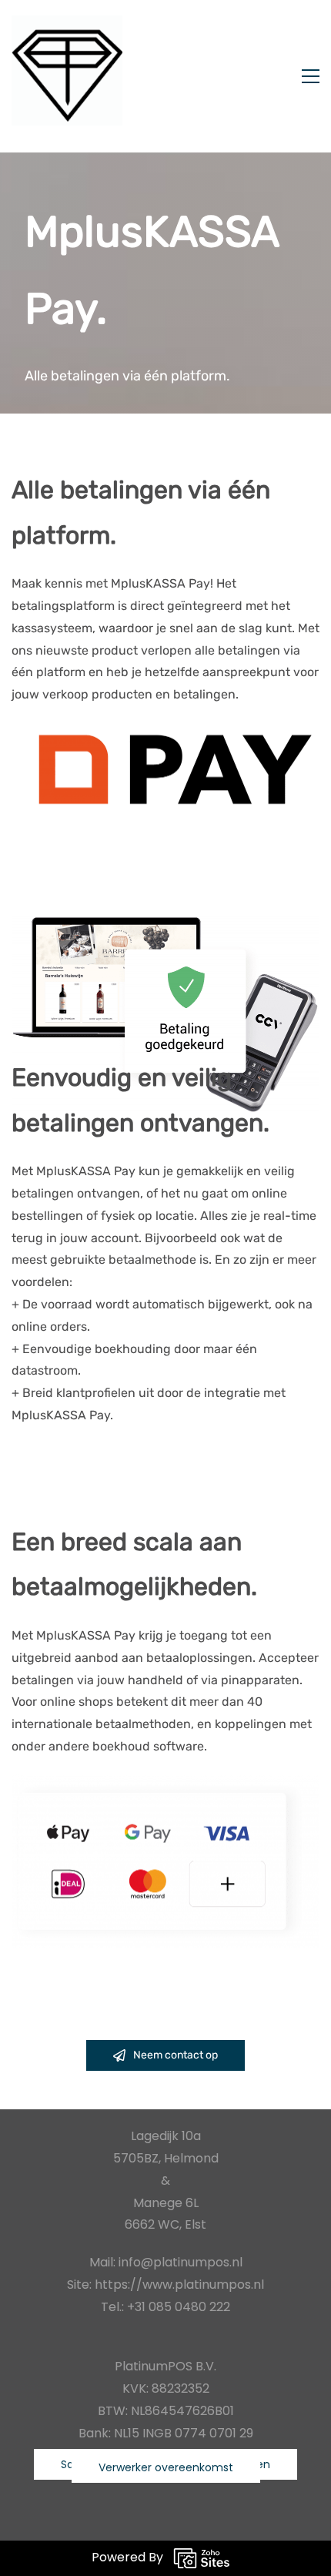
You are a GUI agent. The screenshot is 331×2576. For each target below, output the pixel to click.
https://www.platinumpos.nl (179, 2285)
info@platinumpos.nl (181, 2262)
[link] (165, 732)
